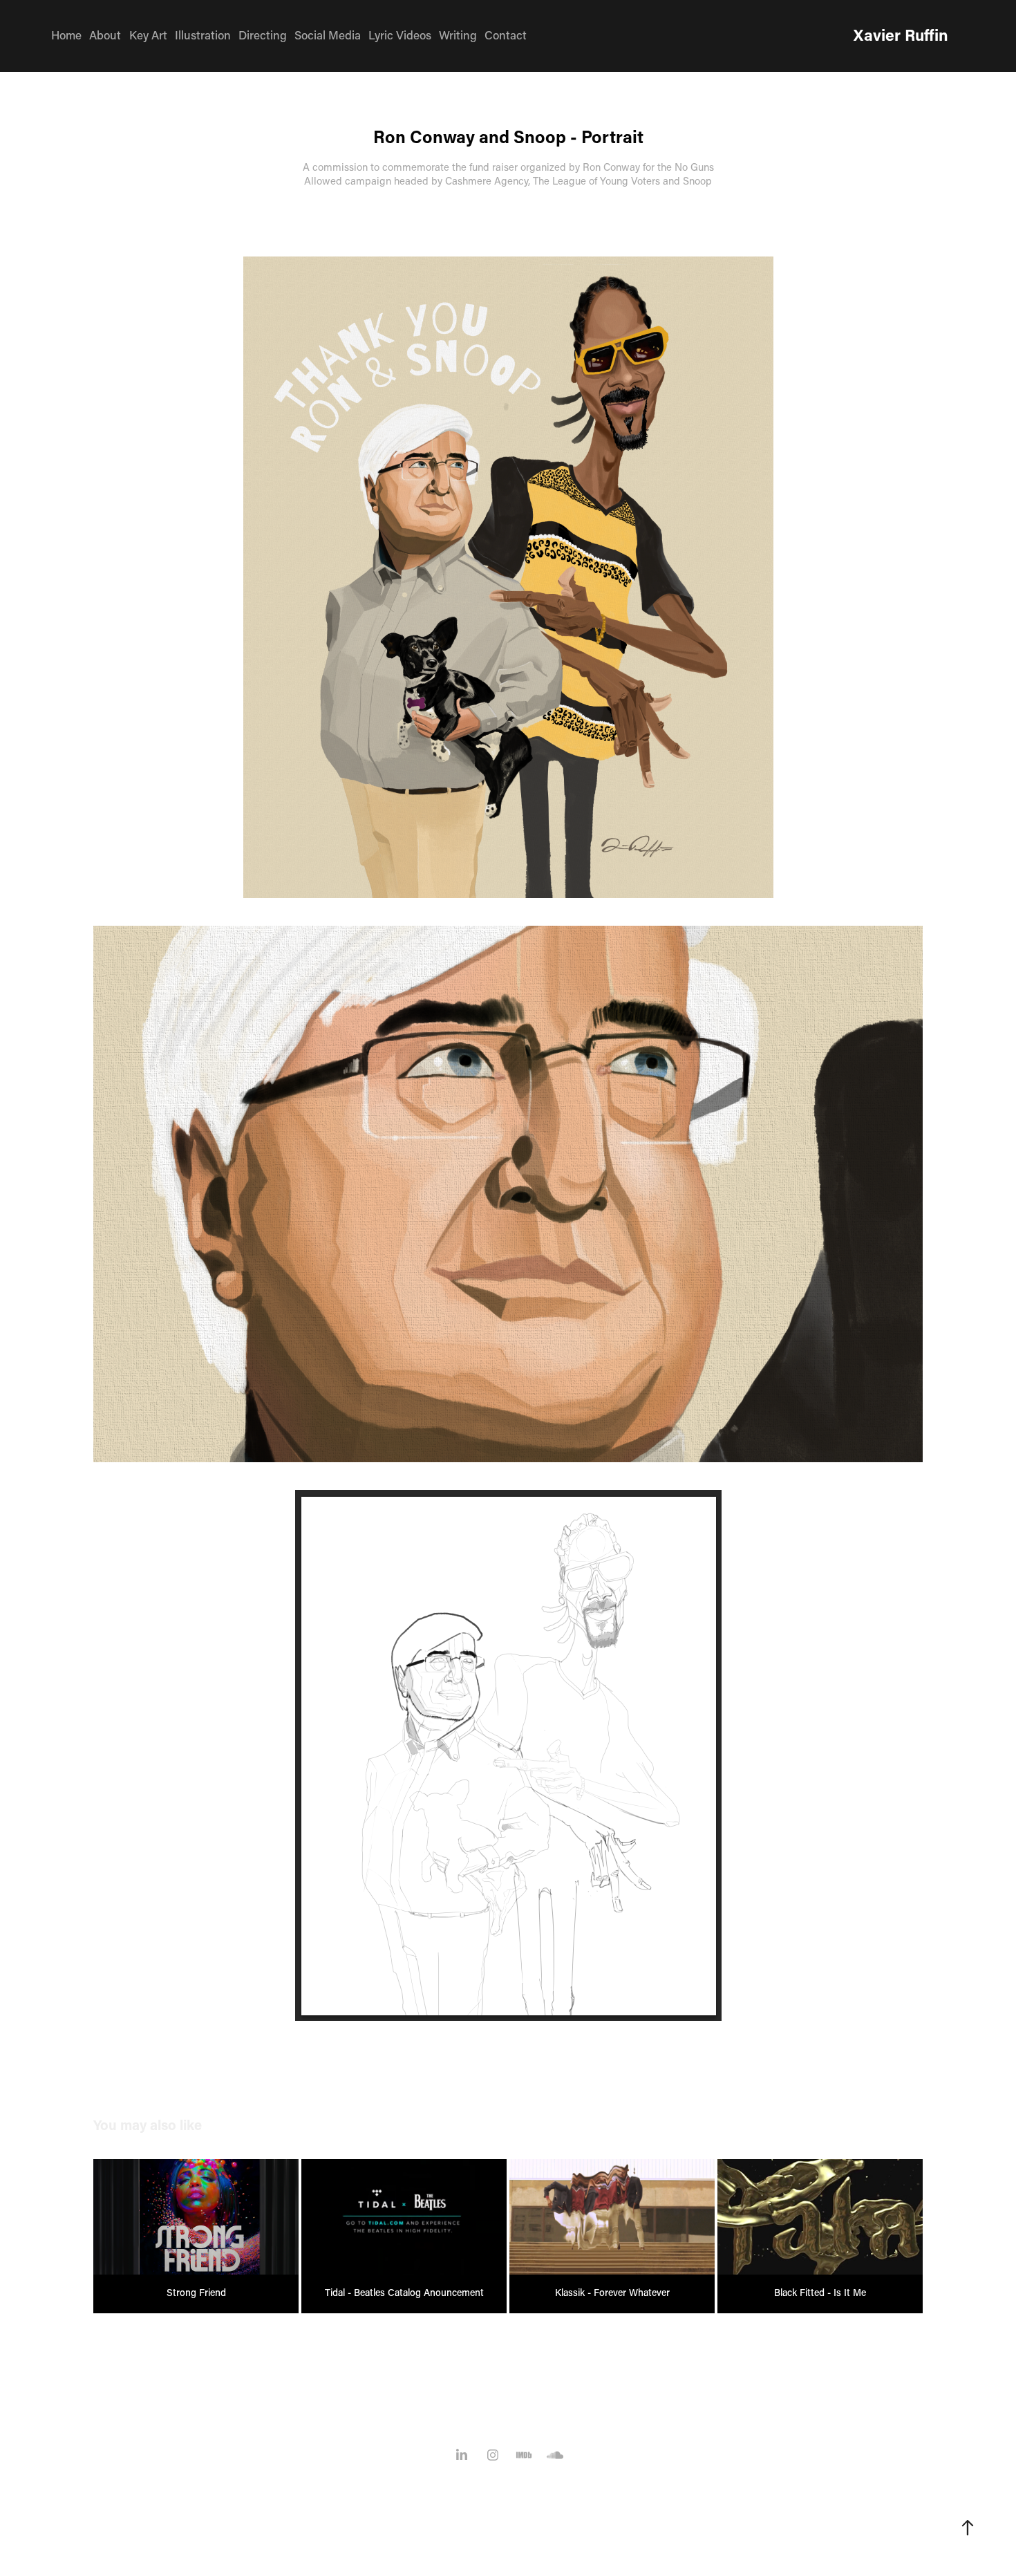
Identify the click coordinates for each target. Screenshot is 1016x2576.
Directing (263, 35)
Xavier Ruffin (901, 35)
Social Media (328, 35)
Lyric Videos (400, 35)
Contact (506, 35)
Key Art (148, 35)
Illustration (203, 35)
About (105, 35)
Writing (458, 35)
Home (66, 35)
